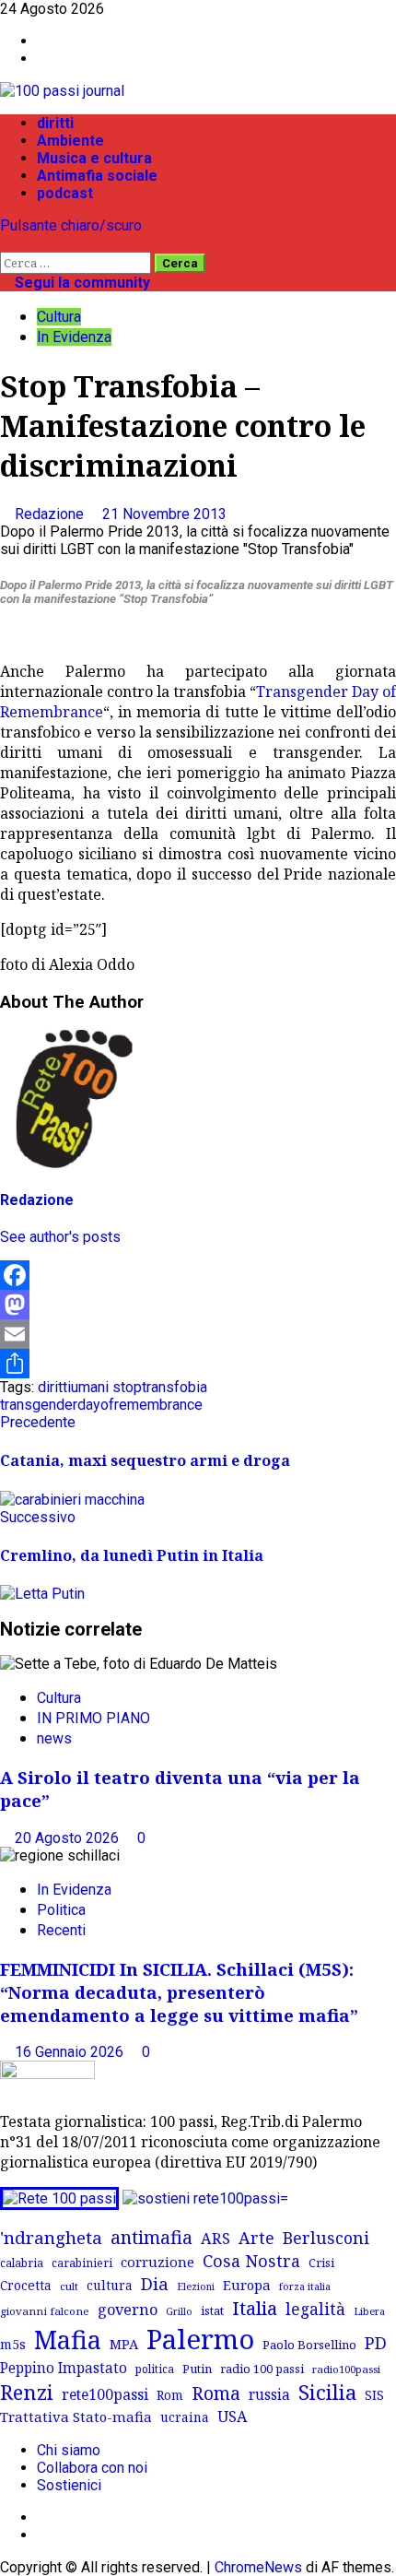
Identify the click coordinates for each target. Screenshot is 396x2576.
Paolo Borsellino (309, 2345)
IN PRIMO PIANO (93, 1718)
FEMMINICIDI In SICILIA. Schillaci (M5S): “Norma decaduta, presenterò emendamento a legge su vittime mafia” (179, 1992)
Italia (255, 2308)
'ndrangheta (51, 2238)
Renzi (27, 2392)
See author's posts (60, 1237)
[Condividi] (198, 1364)
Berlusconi (326, 2238)
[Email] (198, 1334)
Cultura (59, 317)
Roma (216, 2393)
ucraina (185, 2417)
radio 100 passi (262, 2369)
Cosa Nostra (251, 2261)
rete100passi (105, 2394)
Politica (61, 1910)
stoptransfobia (160, 1387)
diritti (55, 123)
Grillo (179, 2311)
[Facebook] (198, 1275)
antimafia (151, 2237)
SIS (374, 2395)
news (54, 1738)
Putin (197, 2369)
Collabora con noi (92, 2468)
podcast (65, 193)
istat (212, 2310)
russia (269, 2395)
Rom (170, 2395)
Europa (247, 2285)
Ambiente (70, 141)
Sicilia (327, 2392)
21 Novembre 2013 (164, 514)
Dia (155, 2283)
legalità (315, 2309)
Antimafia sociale (97, 176)
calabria (22, 2263)
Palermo (200, 2339)
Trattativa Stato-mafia (76, 2416)
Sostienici (69, 2485)
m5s (13, 2344)
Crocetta (26, 2285)
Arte (256, 2238)
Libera (369, 2311)
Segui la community (81, 283)
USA (232, 2416)
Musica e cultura (94, 158)
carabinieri (82, 2263)
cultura (110, 2285)
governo (128, 2310)
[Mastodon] (198, 1305)
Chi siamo (69, 2450)
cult (69, 2286)
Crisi (321, 2263)
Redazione (51, 514)
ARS (215, 2239)
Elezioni (196, 2286)
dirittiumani (73, 1387)
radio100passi (346, 2369)
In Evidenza (74, 337)
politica (155, 2369)
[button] (6, 243)
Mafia (68, 2340)
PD (376, 2342)
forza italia (305, 2286)
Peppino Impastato (64, 2368)
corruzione (157, 2262)
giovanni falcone (45, 2311)
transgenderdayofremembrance (101, 1405)
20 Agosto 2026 (69, 1838)
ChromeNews (258, 2567)
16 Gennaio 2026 (71, 2052)
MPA (124, 2344)
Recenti (61, 1930)
